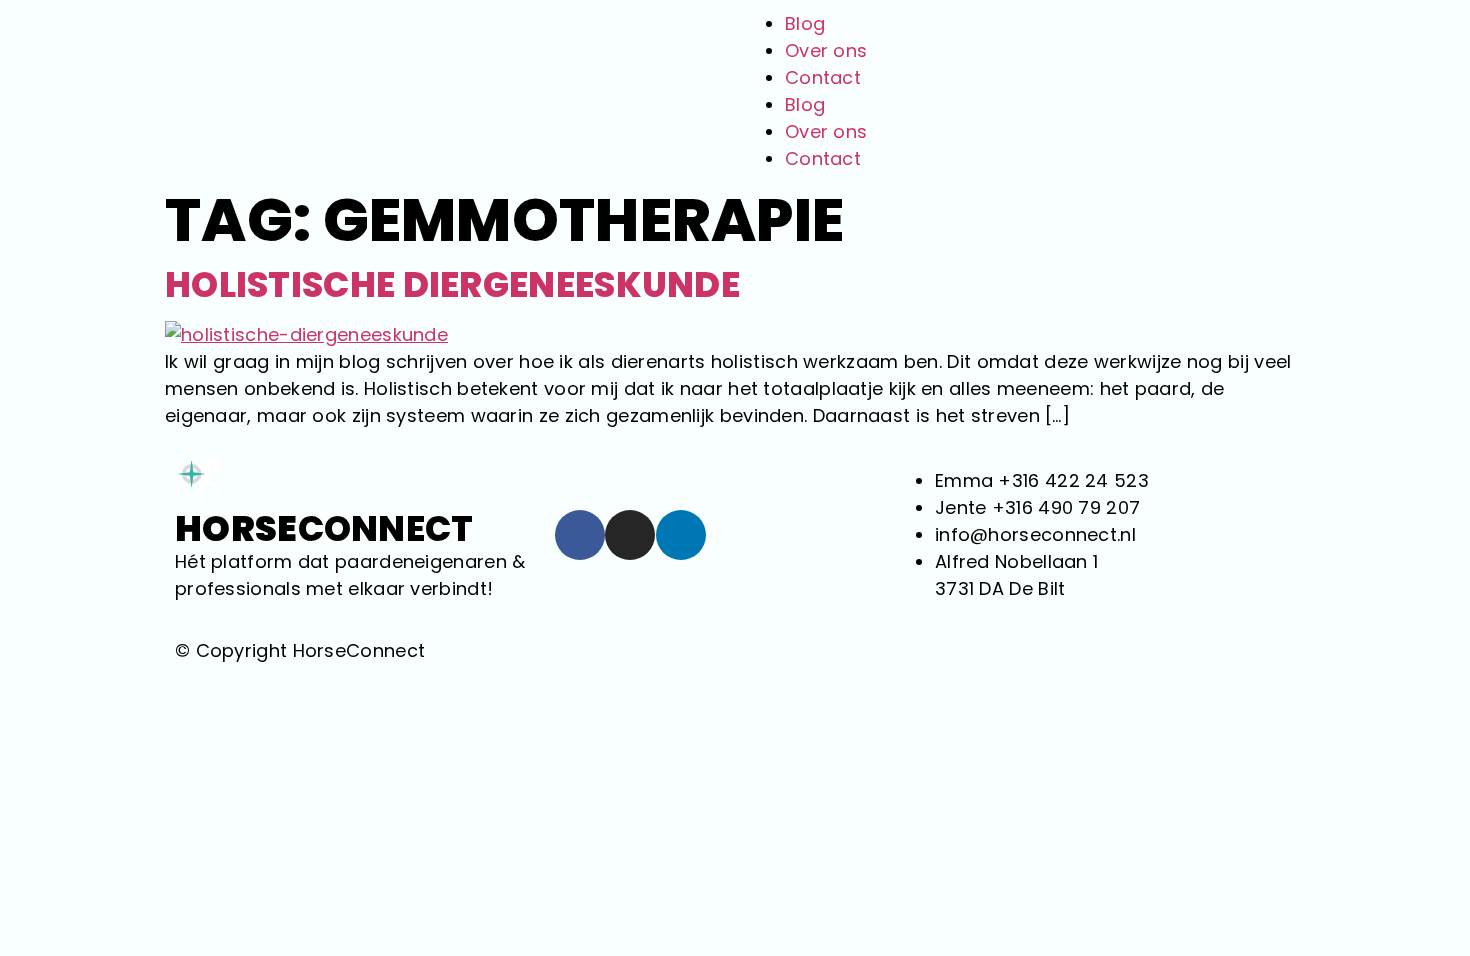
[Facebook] (580, 535)
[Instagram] (630, 535)
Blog (805, 23)
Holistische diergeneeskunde (452, 284)
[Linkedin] (681, 535)
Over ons (826, 50)
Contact (823, 77)
